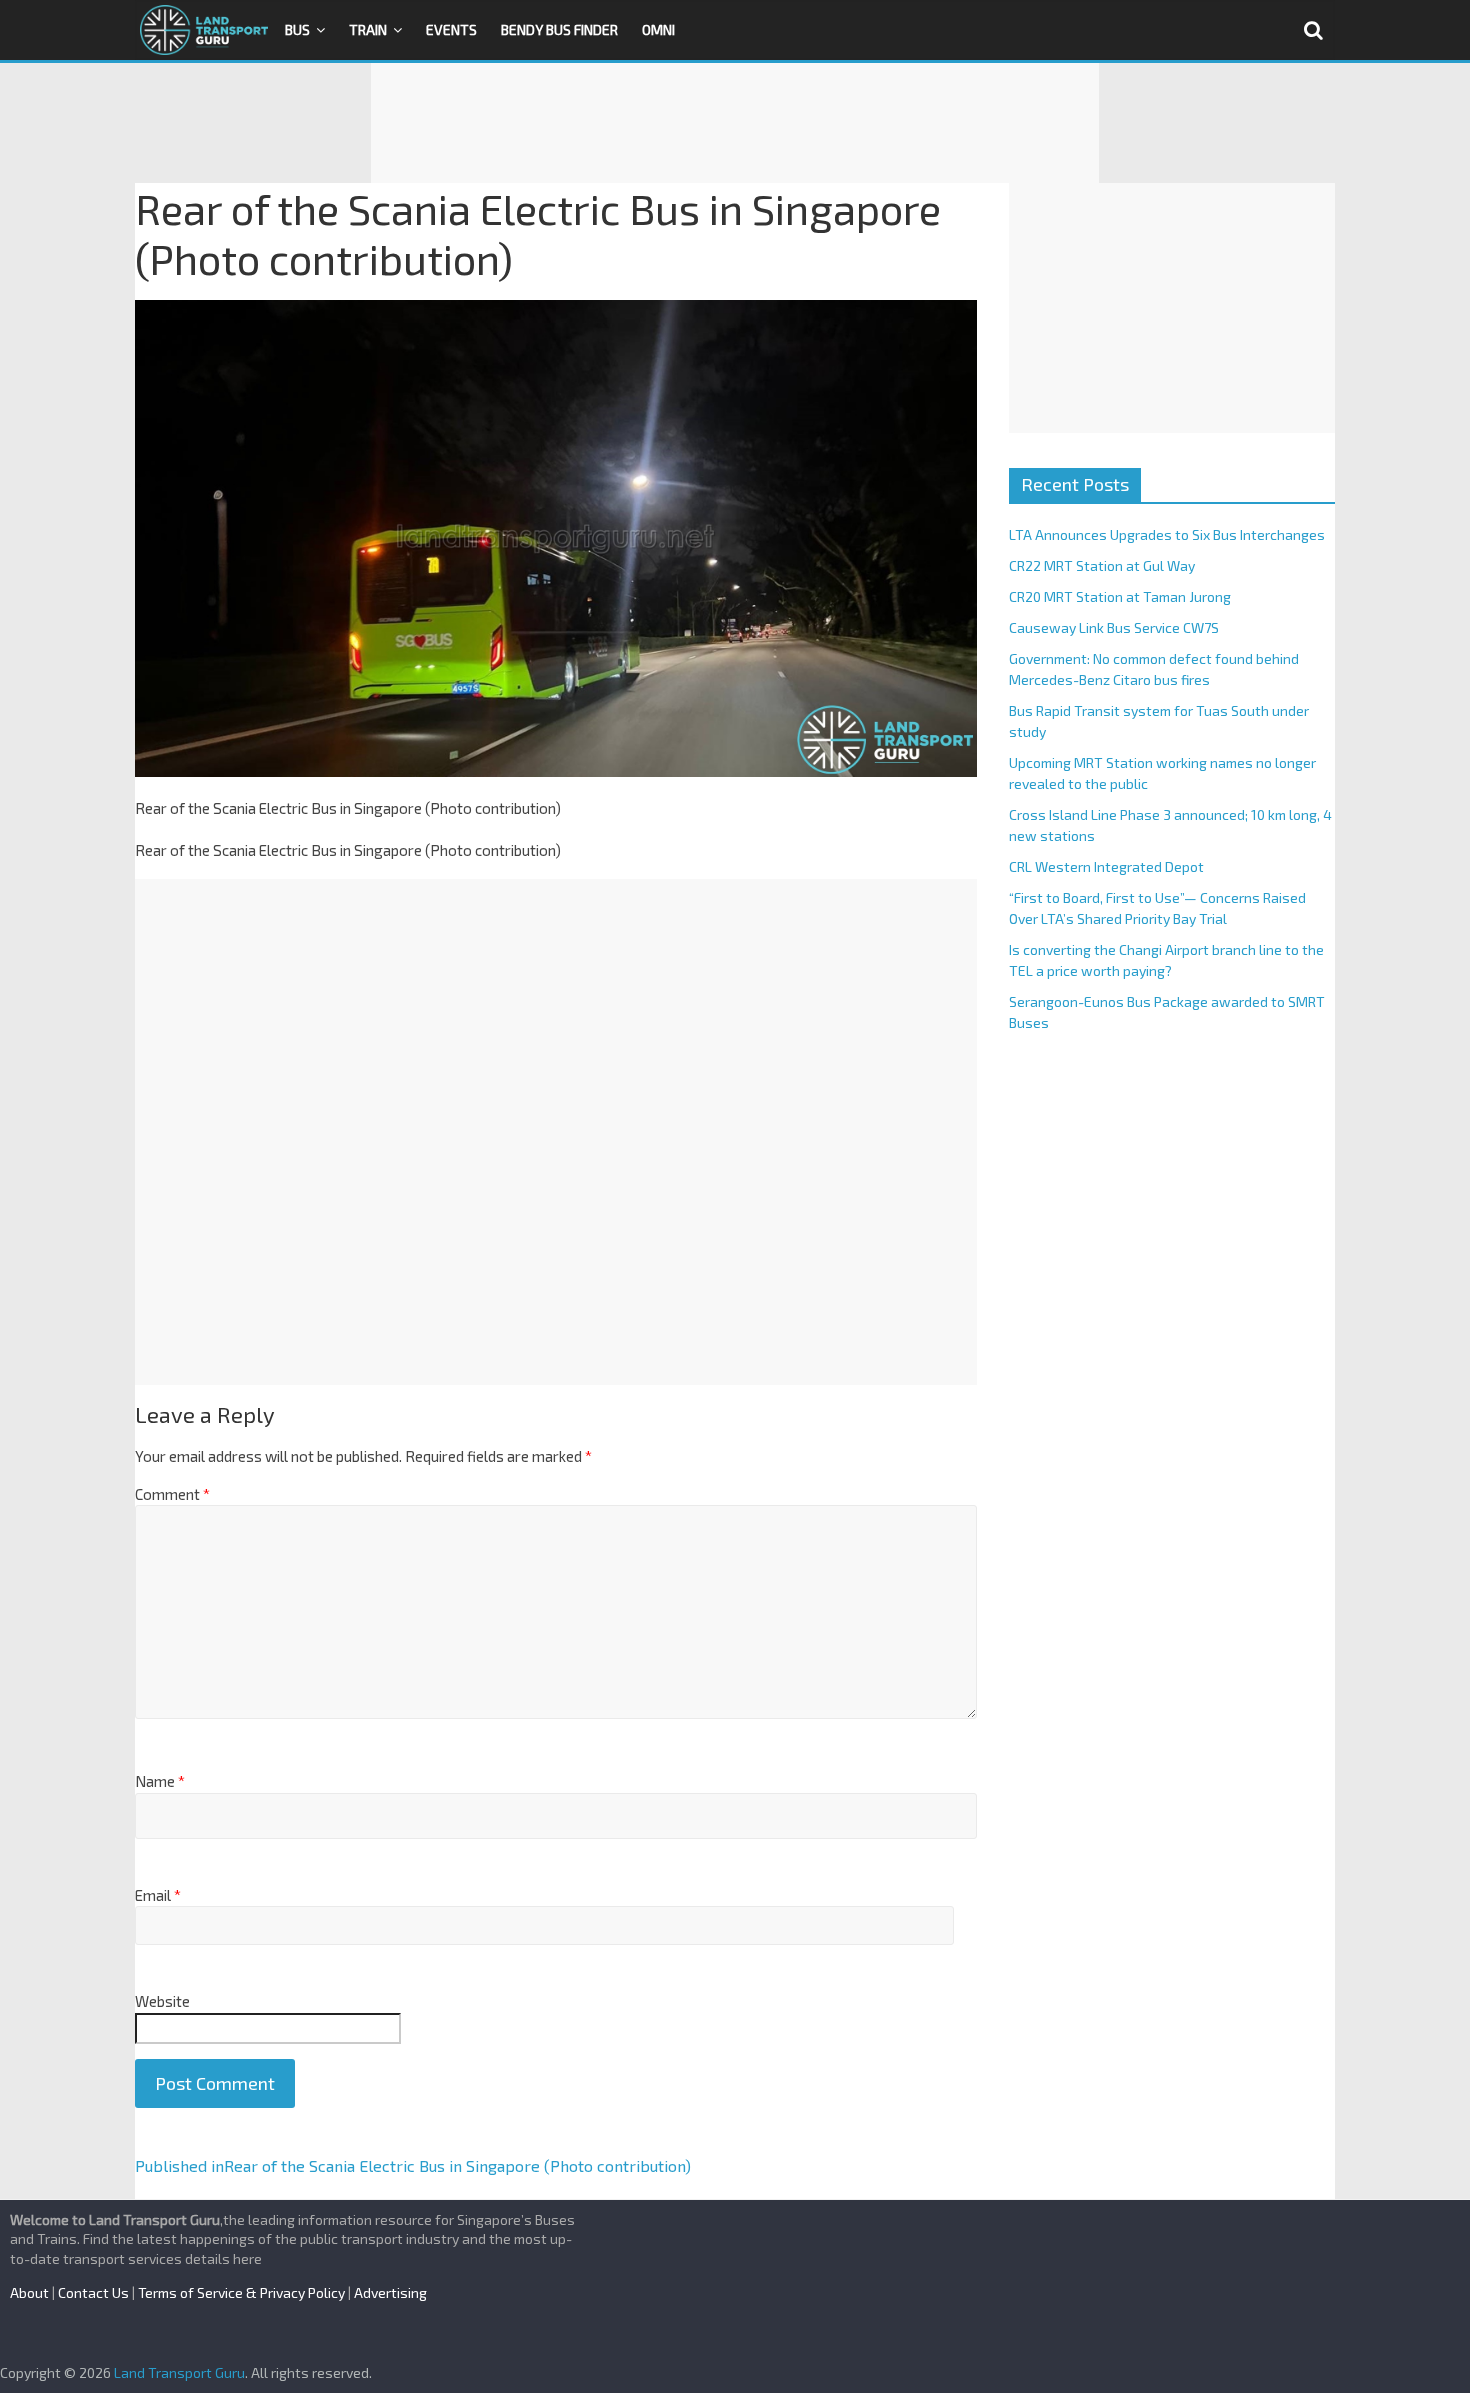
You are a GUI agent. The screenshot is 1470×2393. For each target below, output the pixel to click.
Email (158, 1895)
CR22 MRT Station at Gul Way (1102, 565)
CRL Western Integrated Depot (1106, 866)
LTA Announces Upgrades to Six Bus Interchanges (1167, 534)
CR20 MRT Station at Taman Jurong (1120, 596)
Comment (172, 1494)
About (29, 2292)
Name (160, 1781)
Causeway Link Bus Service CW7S (1114, 627)
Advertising (390, 2292)
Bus (297, 29)
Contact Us (93, 2292)
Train (368, 29)
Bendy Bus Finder (559, 29)
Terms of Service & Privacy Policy (241, 2292)
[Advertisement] (735, 123)
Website (162, 2001)
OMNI (658, 29)
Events (451, 29)
